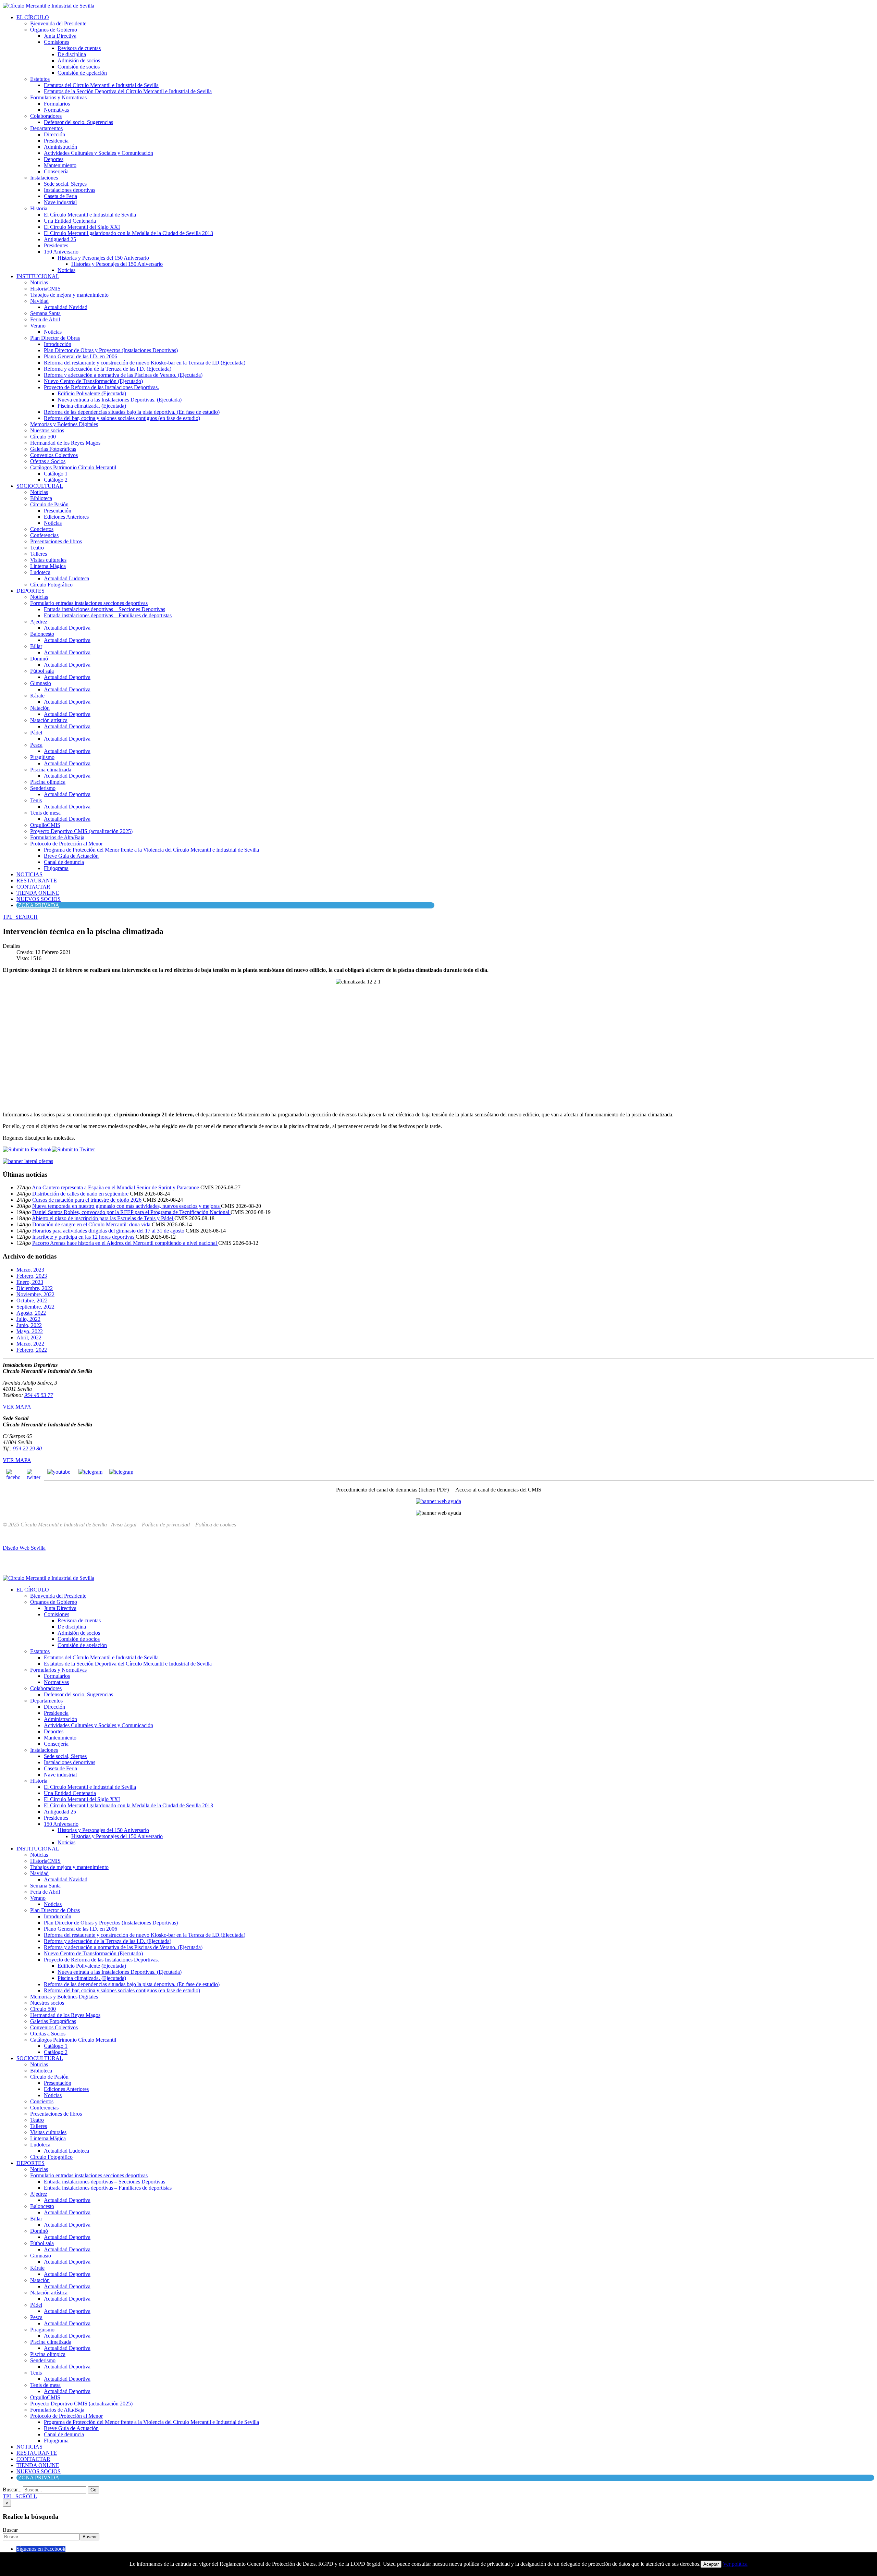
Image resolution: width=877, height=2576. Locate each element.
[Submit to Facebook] (27, 1149)
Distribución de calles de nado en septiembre (81, 1194)
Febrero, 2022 (32, 1350)
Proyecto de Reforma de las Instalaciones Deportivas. (101, 387)
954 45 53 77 (39, 1395)
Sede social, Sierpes (65, 184)
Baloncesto (42, 634)
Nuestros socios (47, 430)
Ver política (735, 2564)
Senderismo (43, 788)
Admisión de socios (79, 60)
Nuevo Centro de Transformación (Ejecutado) (93, 381)
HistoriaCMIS (45, 289)
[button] (20, 917)
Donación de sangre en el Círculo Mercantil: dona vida (92, 1224)
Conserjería (56, 171)
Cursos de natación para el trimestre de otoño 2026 (88, 1200)
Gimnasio (41, 683)
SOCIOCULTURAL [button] (40, 486)
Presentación (58, 511)
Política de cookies (216, 1525)
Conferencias (44, 535)
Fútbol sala (42, 671)
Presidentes (56, 245)
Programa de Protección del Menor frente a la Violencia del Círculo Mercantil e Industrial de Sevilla (151, 850)
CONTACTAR (33, 887)
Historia (39, 208)
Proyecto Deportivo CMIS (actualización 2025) (81, 831)
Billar (36, 646)
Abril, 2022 (29, 1337)
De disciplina (72, 54)
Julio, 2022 (28, 1319)
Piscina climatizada (51, 770)
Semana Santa (45, 313)
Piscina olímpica (48, 782)
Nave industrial (60, 202)
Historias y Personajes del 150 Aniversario (103, 258)
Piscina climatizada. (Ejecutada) (92, 406)
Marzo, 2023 (30, 1270)
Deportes (54, 159)
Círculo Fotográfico (51, 585)
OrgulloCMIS (45, 825)
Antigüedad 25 (60, 239)
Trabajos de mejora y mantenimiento (69, 295)
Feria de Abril (45, 319)
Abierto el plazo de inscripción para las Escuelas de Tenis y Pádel (103, 1218)
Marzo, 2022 (30, 1344)
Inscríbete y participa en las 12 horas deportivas (84, 1237)
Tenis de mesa (45, 813)
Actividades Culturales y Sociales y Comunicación (98, 153)
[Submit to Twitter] (73, 1149)
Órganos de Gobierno (54, 30)
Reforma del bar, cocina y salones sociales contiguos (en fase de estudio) (122, 418)
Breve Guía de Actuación (71, 856)
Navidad (39, 301)
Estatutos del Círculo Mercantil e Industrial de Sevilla (101, 85)
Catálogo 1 (56, 474)
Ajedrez (39, 622)
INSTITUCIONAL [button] (38, 276)
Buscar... (12, 2490)
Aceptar (711, 2564)
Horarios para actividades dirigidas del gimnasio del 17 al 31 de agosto (109, 1231)
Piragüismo (42, 757)
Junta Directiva (60, 36)
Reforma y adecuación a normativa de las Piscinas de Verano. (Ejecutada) (123, 375)
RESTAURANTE (37, 881)
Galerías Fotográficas (53, 449)
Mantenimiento (60, 165)
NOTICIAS (29, 874)
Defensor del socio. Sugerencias (78, 122)
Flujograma (56, 868)
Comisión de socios (79, 67)
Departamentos (46, 128)
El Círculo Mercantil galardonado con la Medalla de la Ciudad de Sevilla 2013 (128, 233)
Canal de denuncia (64, 862)
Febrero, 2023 (32, 1276)
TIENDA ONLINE (38, 893)
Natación (40, 708)
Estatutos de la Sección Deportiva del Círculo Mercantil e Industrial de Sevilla (128, 91)
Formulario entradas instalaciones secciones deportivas (89, 603)
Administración (60, 147)
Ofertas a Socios (48, 461)
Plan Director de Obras (55, 338)
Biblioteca (41, 498)
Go (93, 2490)
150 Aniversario (61, 252)
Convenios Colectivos (54, 455)
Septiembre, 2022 (35, 1307)
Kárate (37, 696)
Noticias (66, 270)
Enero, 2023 (30, 1282)
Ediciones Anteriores (66, 517)
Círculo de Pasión (49, 504)
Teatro (37, 548)
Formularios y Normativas (58, 97)
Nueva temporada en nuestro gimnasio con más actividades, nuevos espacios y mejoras (127, 1206)
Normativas (56, 110)
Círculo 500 (43, 437)
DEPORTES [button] (30, 591)
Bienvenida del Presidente (58, 23)
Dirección (54, 134)
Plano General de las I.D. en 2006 (81, 356)
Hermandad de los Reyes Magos (65, 443)
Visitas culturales (48, 560)
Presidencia (56, 141)
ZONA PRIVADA (39, 905)
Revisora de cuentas (79, 48)
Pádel (36, 733)
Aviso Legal (124, 1525)
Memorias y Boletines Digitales (64, 424)
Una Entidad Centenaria (70, 221)
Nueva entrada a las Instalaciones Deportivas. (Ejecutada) (120, 400)
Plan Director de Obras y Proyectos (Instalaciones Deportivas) (111, 350)
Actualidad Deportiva (67, 628)
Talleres (39, 554)
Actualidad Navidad (66, 307)
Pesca (36, 745)
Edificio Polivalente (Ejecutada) (92, 393)
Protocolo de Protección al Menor (66, 844)
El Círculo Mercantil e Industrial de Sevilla (90, 215)
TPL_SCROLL (20, 2496)
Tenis (36, 800)
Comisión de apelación (82, 73)
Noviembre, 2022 (35, 1294)
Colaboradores (46, 116)
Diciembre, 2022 (35, 1288)
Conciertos (42, 529)
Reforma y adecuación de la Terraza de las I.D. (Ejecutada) (108, 369)
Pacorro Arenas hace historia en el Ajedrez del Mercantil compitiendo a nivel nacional (125, 1243)
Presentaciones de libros (56, 541)
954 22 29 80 (27, 1448)
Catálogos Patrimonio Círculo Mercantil (73, 467)
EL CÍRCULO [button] (33, 17)
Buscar (10, 2530)
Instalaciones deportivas (70, 190)
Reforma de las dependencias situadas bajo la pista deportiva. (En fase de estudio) (132, 412)
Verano (38, 326)
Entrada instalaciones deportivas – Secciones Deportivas (104, 609)
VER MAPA (17, 1407)
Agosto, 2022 (31, 1313)
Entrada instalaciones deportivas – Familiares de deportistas (108, 615)
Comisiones (57, 42)
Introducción (58, 344)
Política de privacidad (166, 1525)
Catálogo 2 (56, 480)
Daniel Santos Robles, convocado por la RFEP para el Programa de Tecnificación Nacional (131, 1212)
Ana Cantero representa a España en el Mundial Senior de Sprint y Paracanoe (116, 1187)
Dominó (39, 659)
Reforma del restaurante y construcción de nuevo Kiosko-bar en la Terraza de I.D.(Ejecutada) (145, 363)
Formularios (57, 104)
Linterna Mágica (48, 566)
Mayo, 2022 (30, 1331)
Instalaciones (44, 178)
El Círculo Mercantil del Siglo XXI (82, 227)
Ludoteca (40, 572)
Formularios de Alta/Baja (57, 837)
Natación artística (49, 720)
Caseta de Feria (60, 196)
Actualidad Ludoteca (66, 578)
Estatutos (40, 79)
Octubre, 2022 (32, 1301)
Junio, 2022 (29, 1325)
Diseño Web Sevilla (24, 1548)
